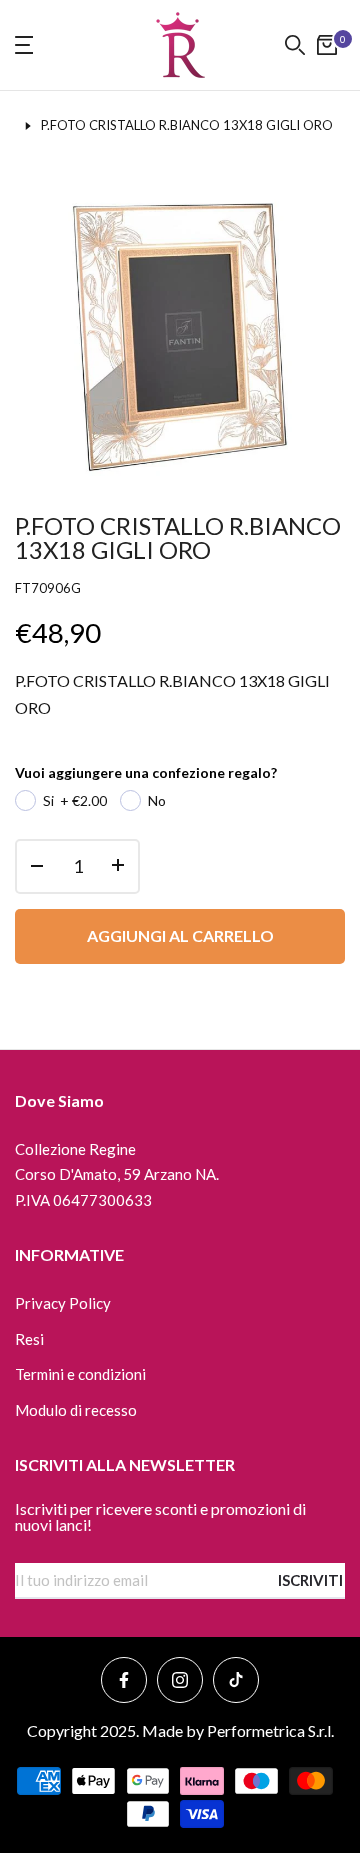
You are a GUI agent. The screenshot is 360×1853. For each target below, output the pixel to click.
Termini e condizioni (80, 1374)
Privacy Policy (63, 1303)
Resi (29, 1339)
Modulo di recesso (76, 1410)
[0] (327, 45)
